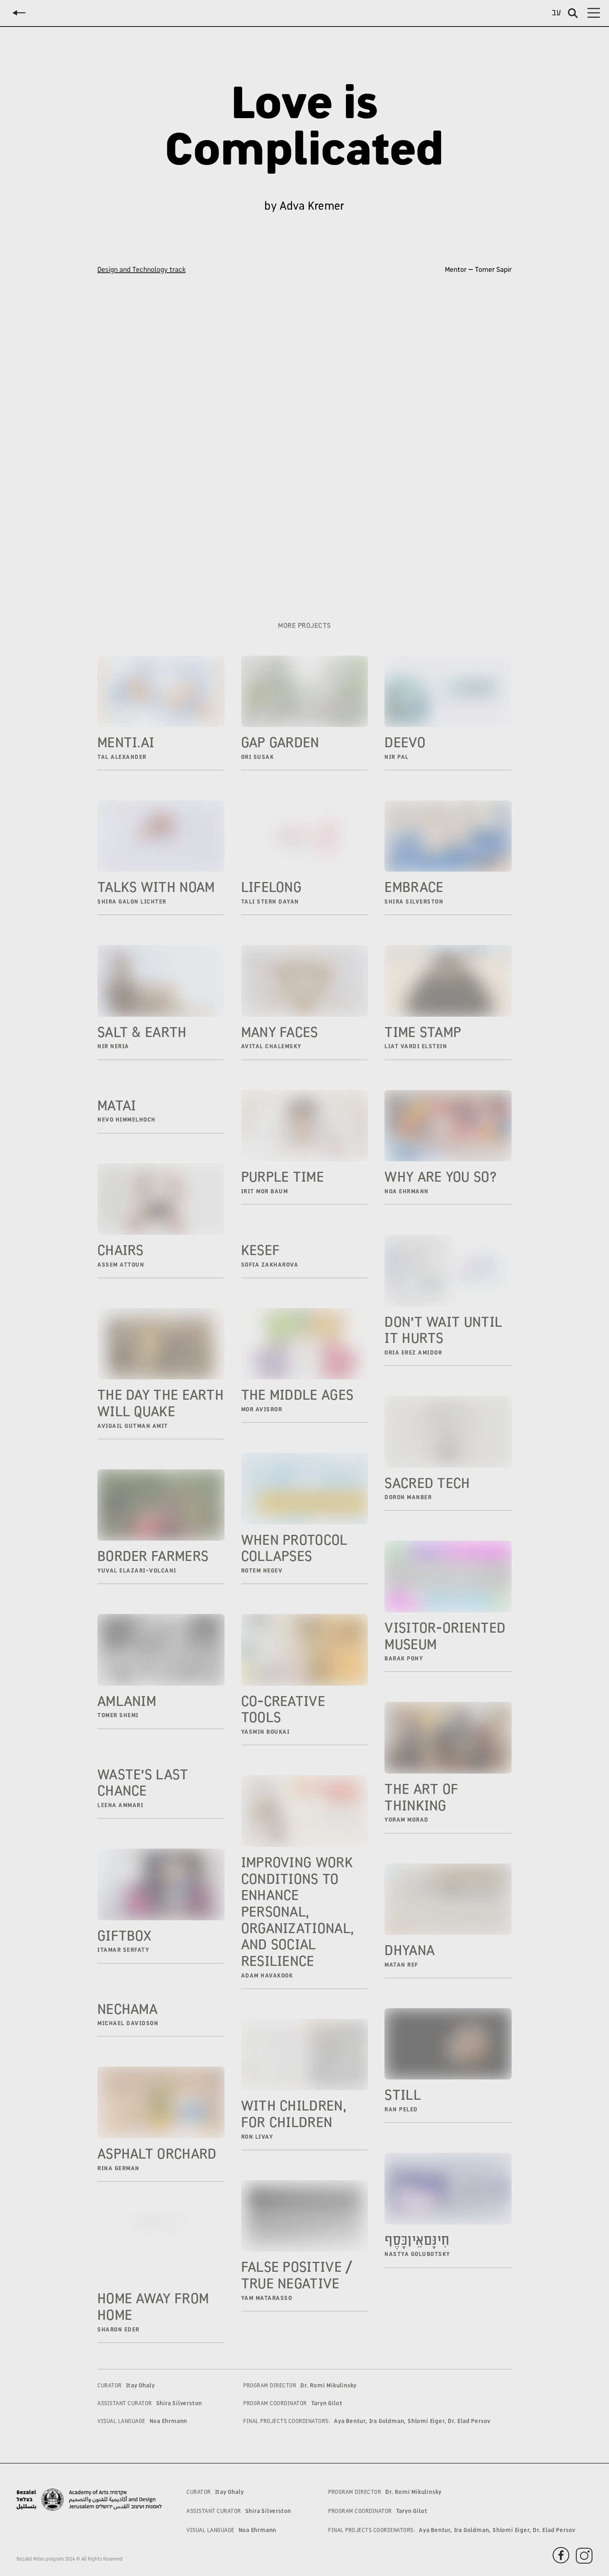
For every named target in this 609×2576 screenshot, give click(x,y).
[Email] (105, 582)
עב (557, 13)
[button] (594, 13)
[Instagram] (128, 582)
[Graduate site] (149, 582)
